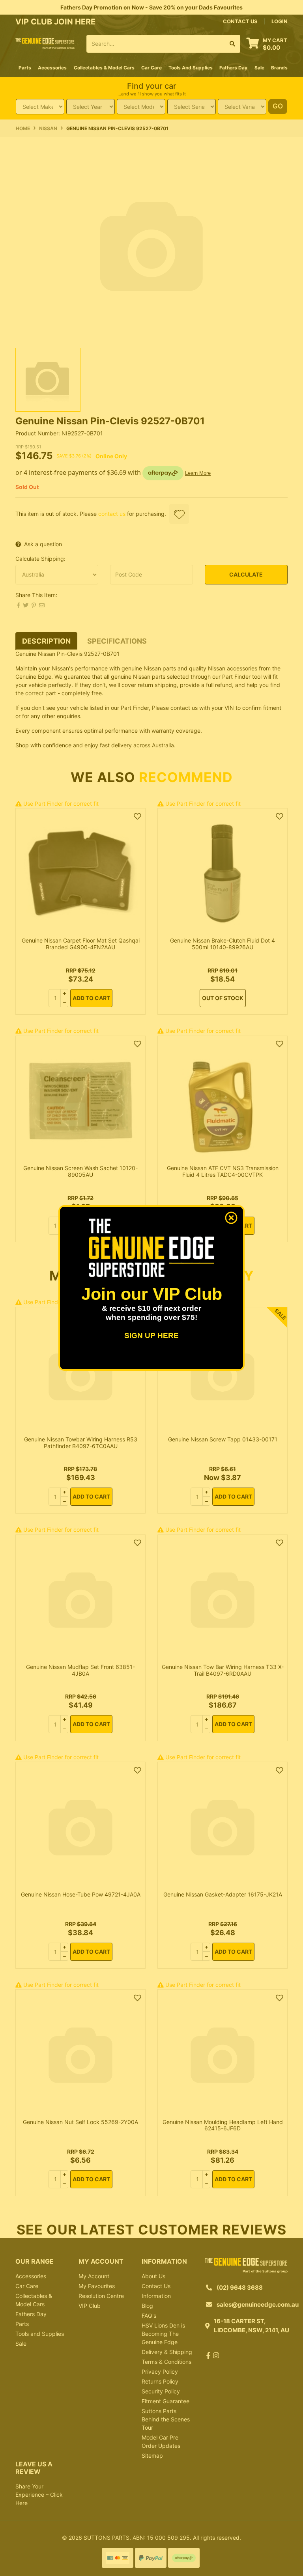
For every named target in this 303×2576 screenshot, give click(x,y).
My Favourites (97, 2286)
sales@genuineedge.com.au (258, 2304)
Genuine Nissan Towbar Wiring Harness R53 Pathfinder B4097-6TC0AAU (81, 1443)
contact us (240, 21)
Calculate (246, 574)
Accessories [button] (52, 68)
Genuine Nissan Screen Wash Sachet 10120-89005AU (80, 1171)
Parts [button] (25, 68)
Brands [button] (279, 68)
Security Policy (161, 2391)
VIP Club (90, 2306)
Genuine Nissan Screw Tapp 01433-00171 (223, 1439)
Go (278, 106)
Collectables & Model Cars (34, 2300)
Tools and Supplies (40, 2334)
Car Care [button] (151, 68)
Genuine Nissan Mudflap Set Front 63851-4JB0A (80, 1670)
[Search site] (233, 44)
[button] (179, 514)
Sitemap (152, 2456)
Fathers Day (31, 2314)
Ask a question (43, 544)
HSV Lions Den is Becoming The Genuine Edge (163, 2334)
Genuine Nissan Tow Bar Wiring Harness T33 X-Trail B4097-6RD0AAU (223, 1670)
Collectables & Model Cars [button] (104, 68)
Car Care (27, 2286)
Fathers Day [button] (233, 68)
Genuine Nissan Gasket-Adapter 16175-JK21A (223, 1894)
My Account (94, 2276)
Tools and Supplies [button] (191, 68)
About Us (153, 2276)
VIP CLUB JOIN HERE (56, 22)
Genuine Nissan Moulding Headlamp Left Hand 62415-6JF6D (223, 2125)
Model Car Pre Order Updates (161, 2442)
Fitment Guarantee (166, 2401)
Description (46, 641)
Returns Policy (160, 2381)
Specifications (117, 641)
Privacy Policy (160, 2372)
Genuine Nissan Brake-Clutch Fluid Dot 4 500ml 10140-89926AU (223, 944)
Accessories (31, 2276)
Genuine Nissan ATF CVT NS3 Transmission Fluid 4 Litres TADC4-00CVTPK (223, 1171)
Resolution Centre (101, 2296)
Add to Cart (91, 998)
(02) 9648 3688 (240, 2288)
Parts (22, 2324)
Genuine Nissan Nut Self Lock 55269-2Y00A (80, 2122)
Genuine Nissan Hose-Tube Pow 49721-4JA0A (81, 1894)
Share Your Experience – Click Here (39, 2495)
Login (280, 21)
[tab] (46, 641)
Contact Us (156, 2286)
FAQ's (149, 2316)
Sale (259, 68)
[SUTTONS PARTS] (45, 43)
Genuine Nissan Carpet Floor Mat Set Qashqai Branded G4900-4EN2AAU (81, 944)
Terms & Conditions (166, 2362)
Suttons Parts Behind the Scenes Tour (166, 2419)
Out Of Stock (223, 998)
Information (156, 2296)
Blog (147, 2306)
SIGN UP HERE (151, 1336)
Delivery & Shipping (167, 2352)
